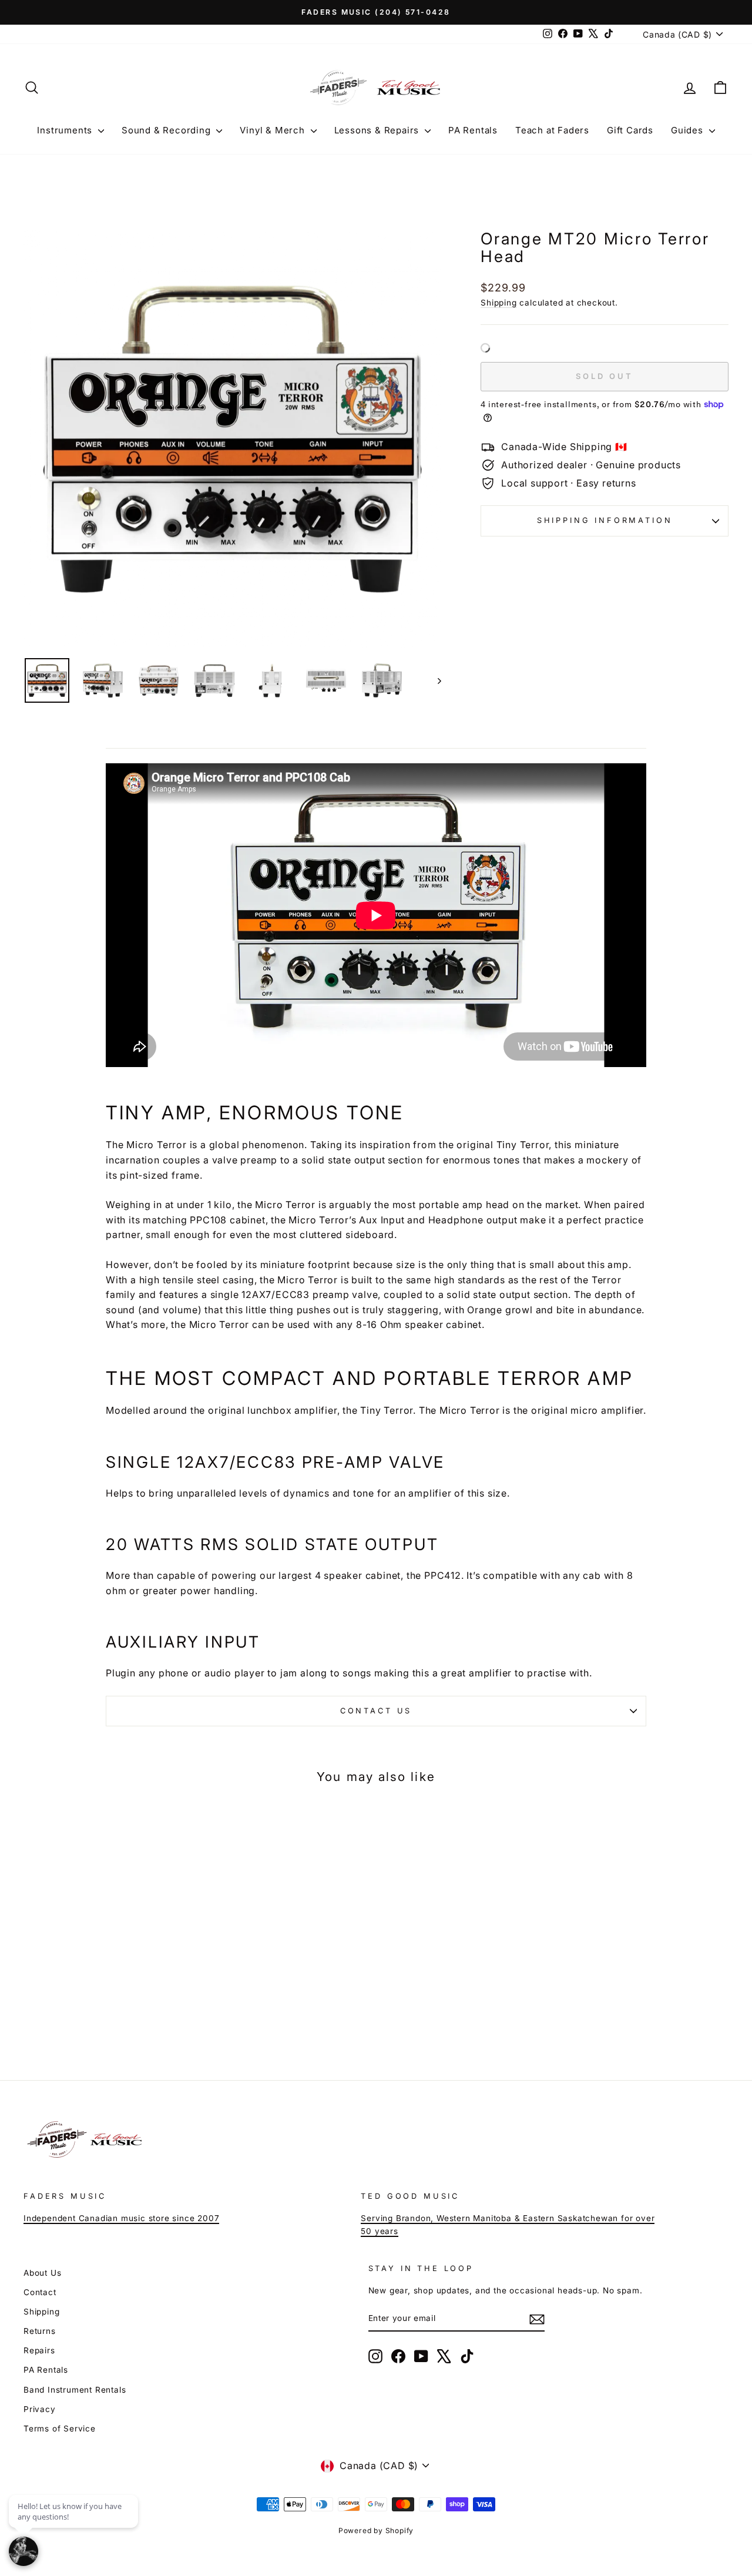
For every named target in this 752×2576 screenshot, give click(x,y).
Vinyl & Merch (273, 130)
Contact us (376, 1711)
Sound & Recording (167, 130)
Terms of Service (60, 2429)
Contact (40, 2292)
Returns (40, 2331)
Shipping (498, 303)
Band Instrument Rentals (75, 2390)
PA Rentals (473, 130)
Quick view (107, 1965)
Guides (689, 130)
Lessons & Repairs (378, 130)
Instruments (66, 130)
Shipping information (605, 520)
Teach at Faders (552, 130)
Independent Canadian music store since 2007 (121, 2218)
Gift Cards (630, 130)
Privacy (40, 2409)
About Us (42, 2273)
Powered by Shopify (376, 2530)
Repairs (39, 2350)
